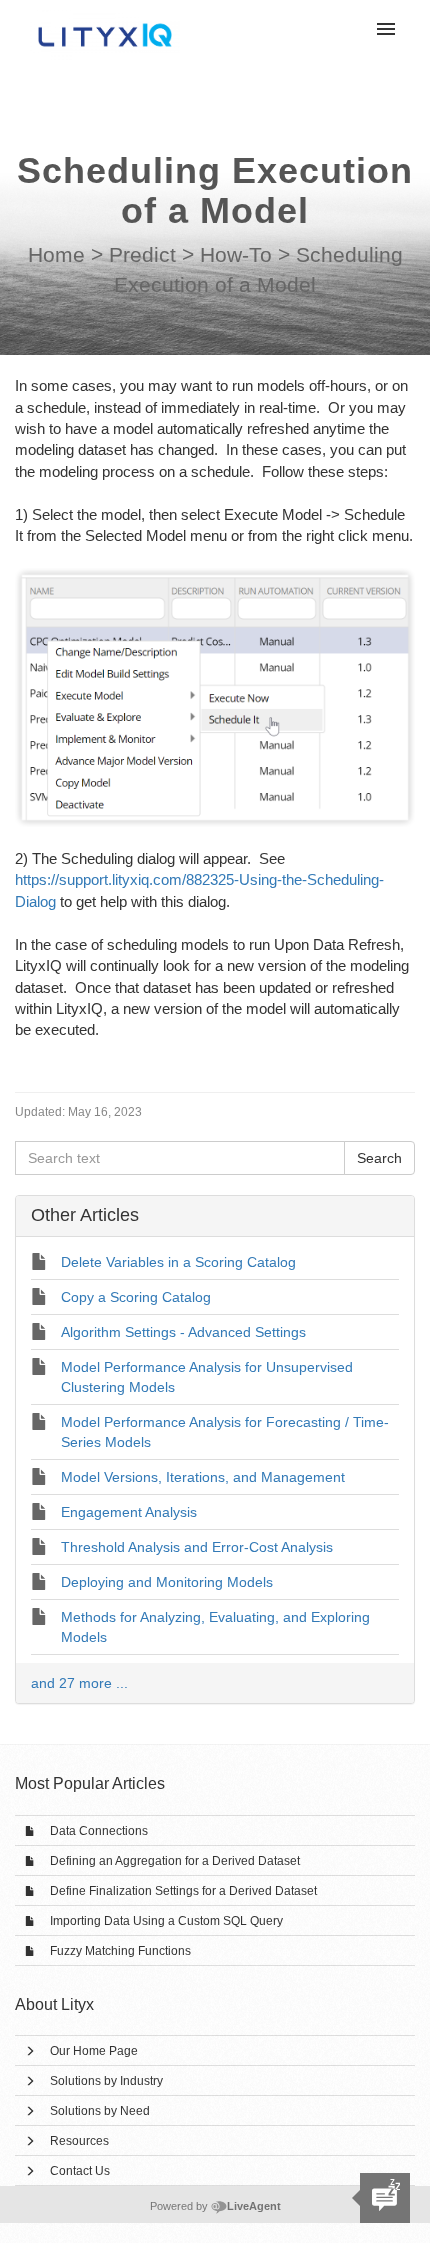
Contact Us (80, 2171)
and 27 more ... (79, 1683)
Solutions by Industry (106, 2081)
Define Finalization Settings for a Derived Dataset (183, 1891)
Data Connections (99, 1831)
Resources (79, 2141)
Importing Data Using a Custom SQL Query (166, 1921)
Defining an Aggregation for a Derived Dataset (175, 1861)
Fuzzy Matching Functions (120, 1951)
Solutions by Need (100, 2111)
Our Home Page (94, 2051)
